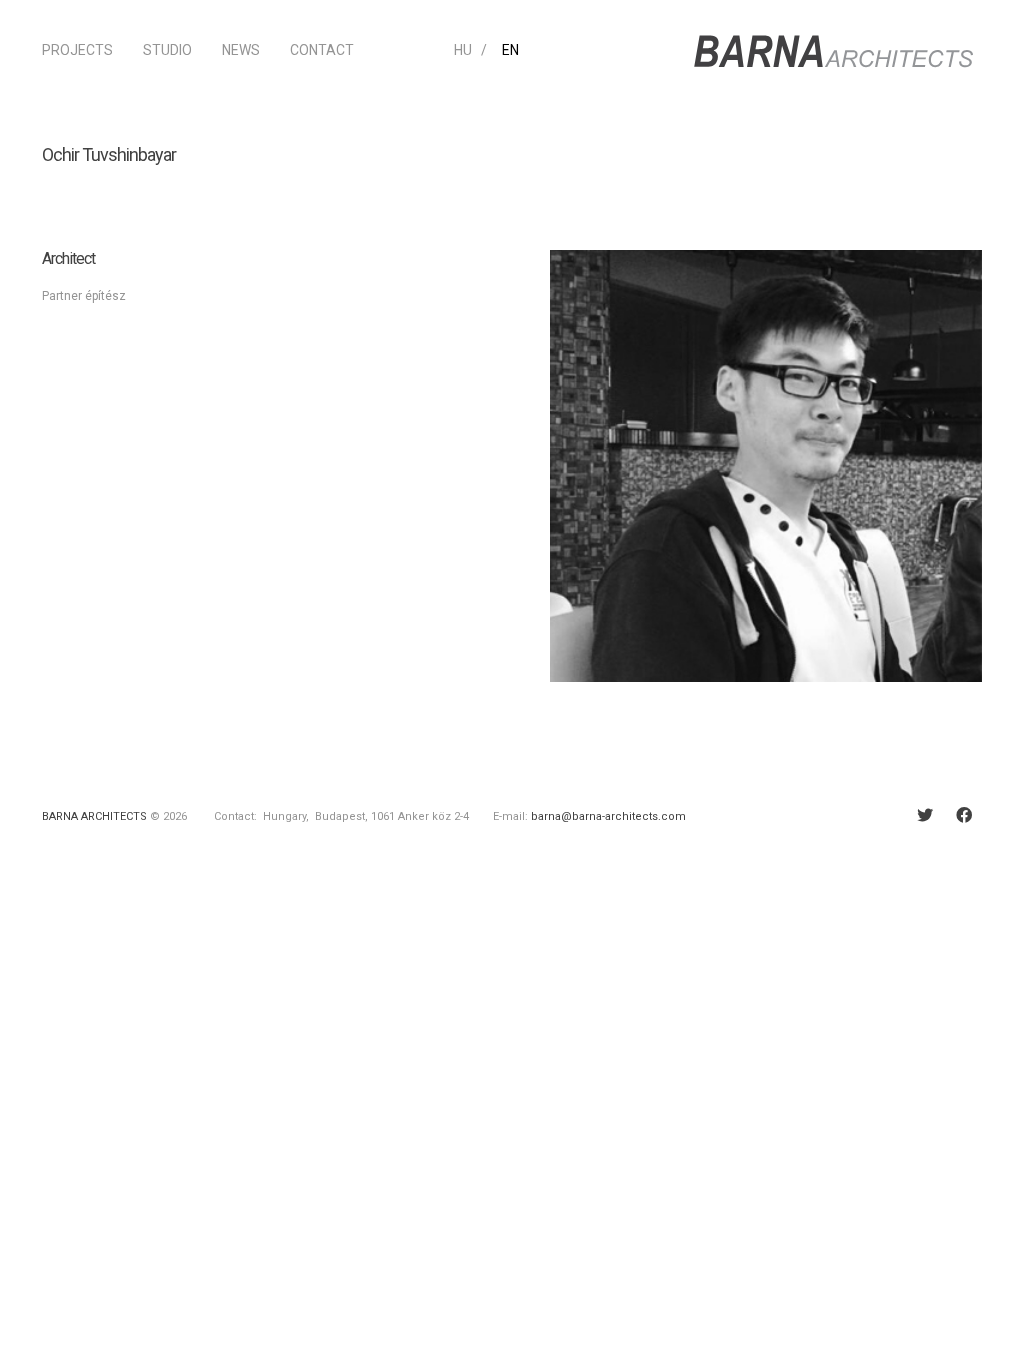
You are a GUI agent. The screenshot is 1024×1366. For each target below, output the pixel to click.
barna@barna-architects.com (608, 816)
